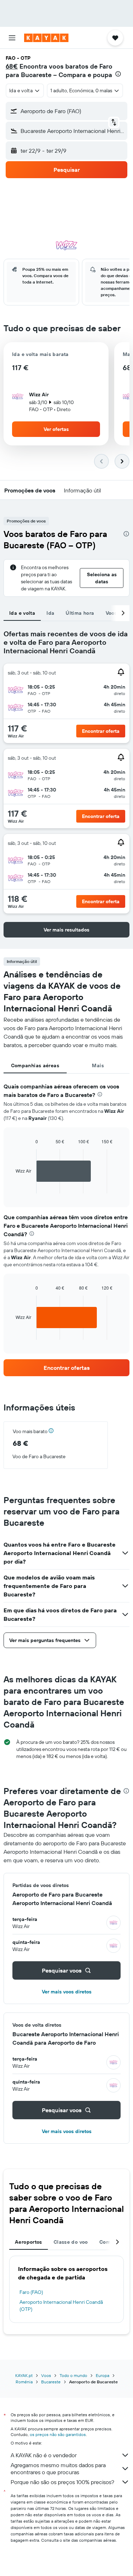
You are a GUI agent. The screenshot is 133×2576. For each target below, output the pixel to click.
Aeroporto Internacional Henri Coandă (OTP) (61, 2306)
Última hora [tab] (80, 613)
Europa (102, 2375)
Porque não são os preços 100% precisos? (62, 2482)
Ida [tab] (50, 613)
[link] (66, 1368)
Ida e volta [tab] (22, 613)
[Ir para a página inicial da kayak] (46, 38)
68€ (12, 66)
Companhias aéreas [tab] (35, 1065)
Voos (46, 2375)
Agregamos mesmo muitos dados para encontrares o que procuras (58, 2469)
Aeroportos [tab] (29, 2242)
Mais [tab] (98, 1065)
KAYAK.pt (24, 2375)
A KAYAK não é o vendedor (44, 2455)
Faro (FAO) (31, 2292)
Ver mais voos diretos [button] (67, 1992)
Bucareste (51, 2382)
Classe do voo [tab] (71, 2242)
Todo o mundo (73, 2375)
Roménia (24, 2382)
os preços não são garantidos (58, 2434)
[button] (12, 38)
